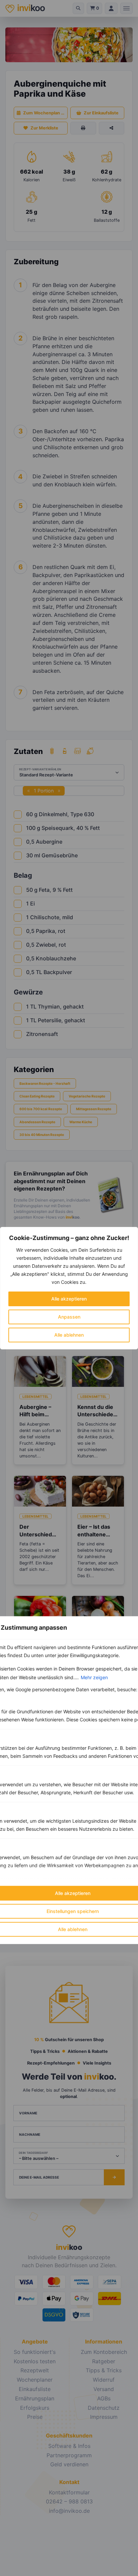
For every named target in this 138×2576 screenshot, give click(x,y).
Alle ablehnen (69, 1335)
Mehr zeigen (94, 1677)
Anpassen (69, 1317)
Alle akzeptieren (69, 1299)
